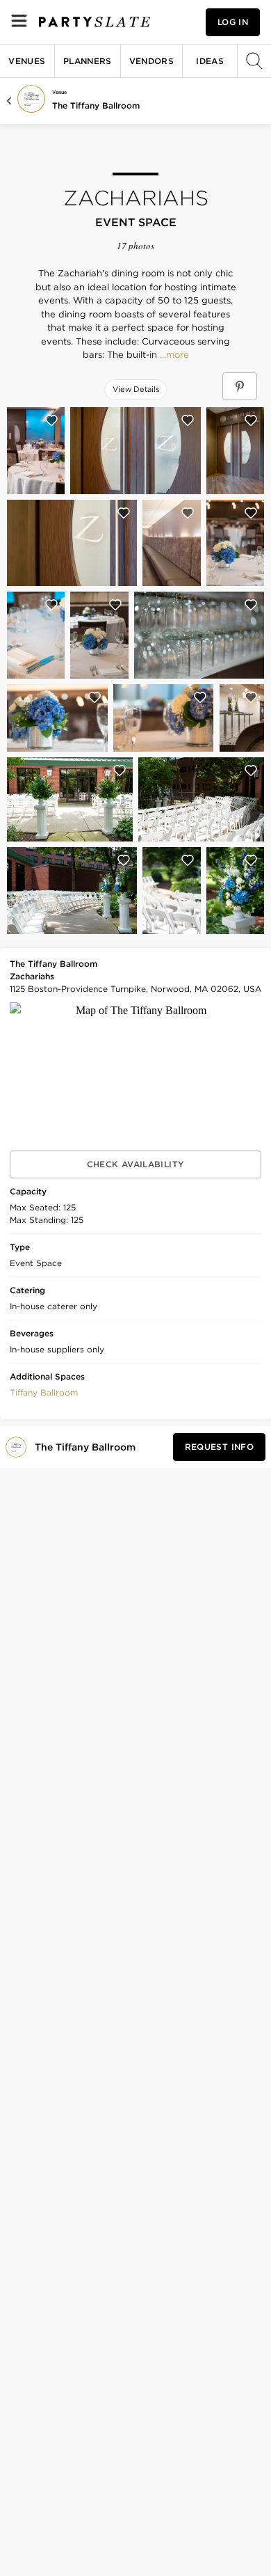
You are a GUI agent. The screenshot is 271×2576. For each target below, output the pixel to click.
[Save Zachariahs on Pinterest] (240, 386)
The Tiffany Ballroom (96, 105)
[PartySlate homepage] (95, 22)
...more (173, 355)
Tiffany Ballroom (44, 1392)
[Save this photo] (51, 420)
